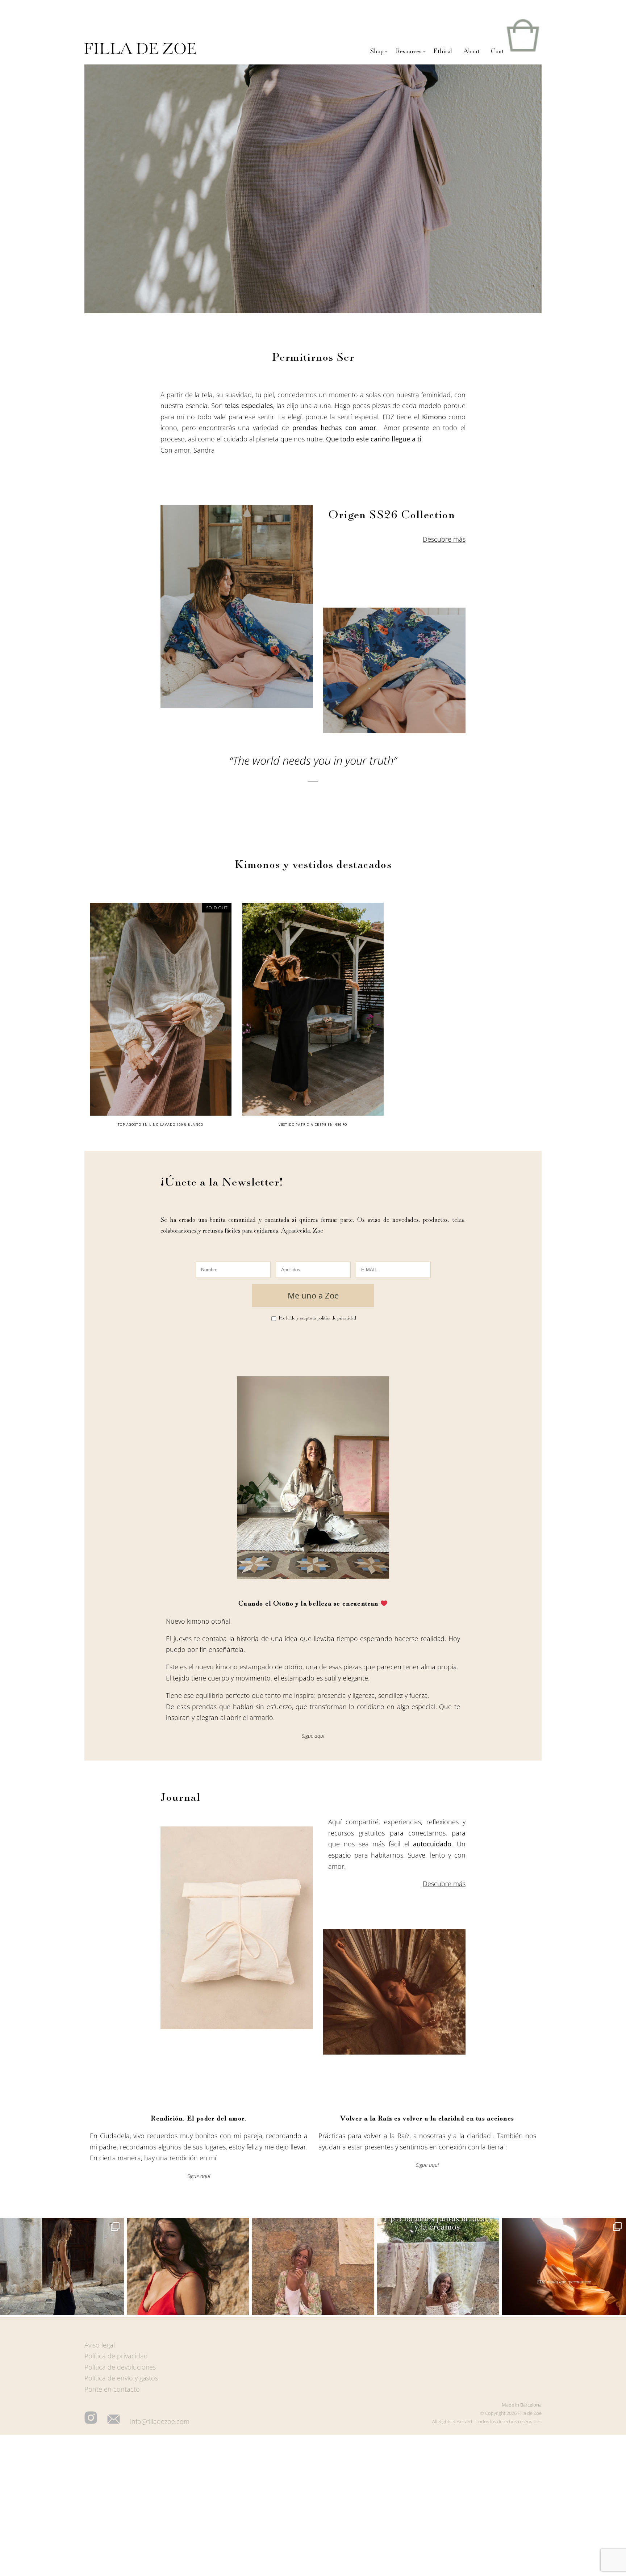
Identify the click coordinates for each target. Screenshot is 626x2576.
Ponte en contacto (112, 2389)
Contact (501, 51)
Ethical (443, 51)
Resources (409, 51)
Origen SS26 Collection (392, 515)
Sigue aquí (313, 1736)
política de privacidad (337, 1318)
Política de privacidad (116, 2356)
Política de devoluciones (120, 2367)
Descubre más (444, 539)
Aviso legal (100, 2345)
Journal (180, 1797)
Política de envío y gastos (121, 2378)
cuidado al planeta (251, 439)
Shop (377, 51)
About (471, 51)
